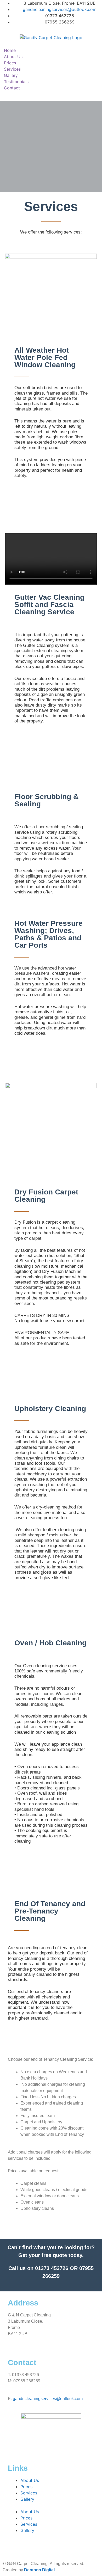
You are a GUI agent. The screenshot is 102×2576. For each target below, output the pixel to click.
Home (10, 50)
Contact (12, 88)
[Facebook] (14, 2441)
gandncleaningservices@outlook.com (48, 2399)
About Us (13, 57)
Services (12, 69)
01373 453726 (52, 2268)
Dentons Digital (39, 2570)
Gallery (11, 75)
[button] (51, 95)
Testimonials (16, 82)
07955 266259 (27, 2381)
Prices (10, 63)
